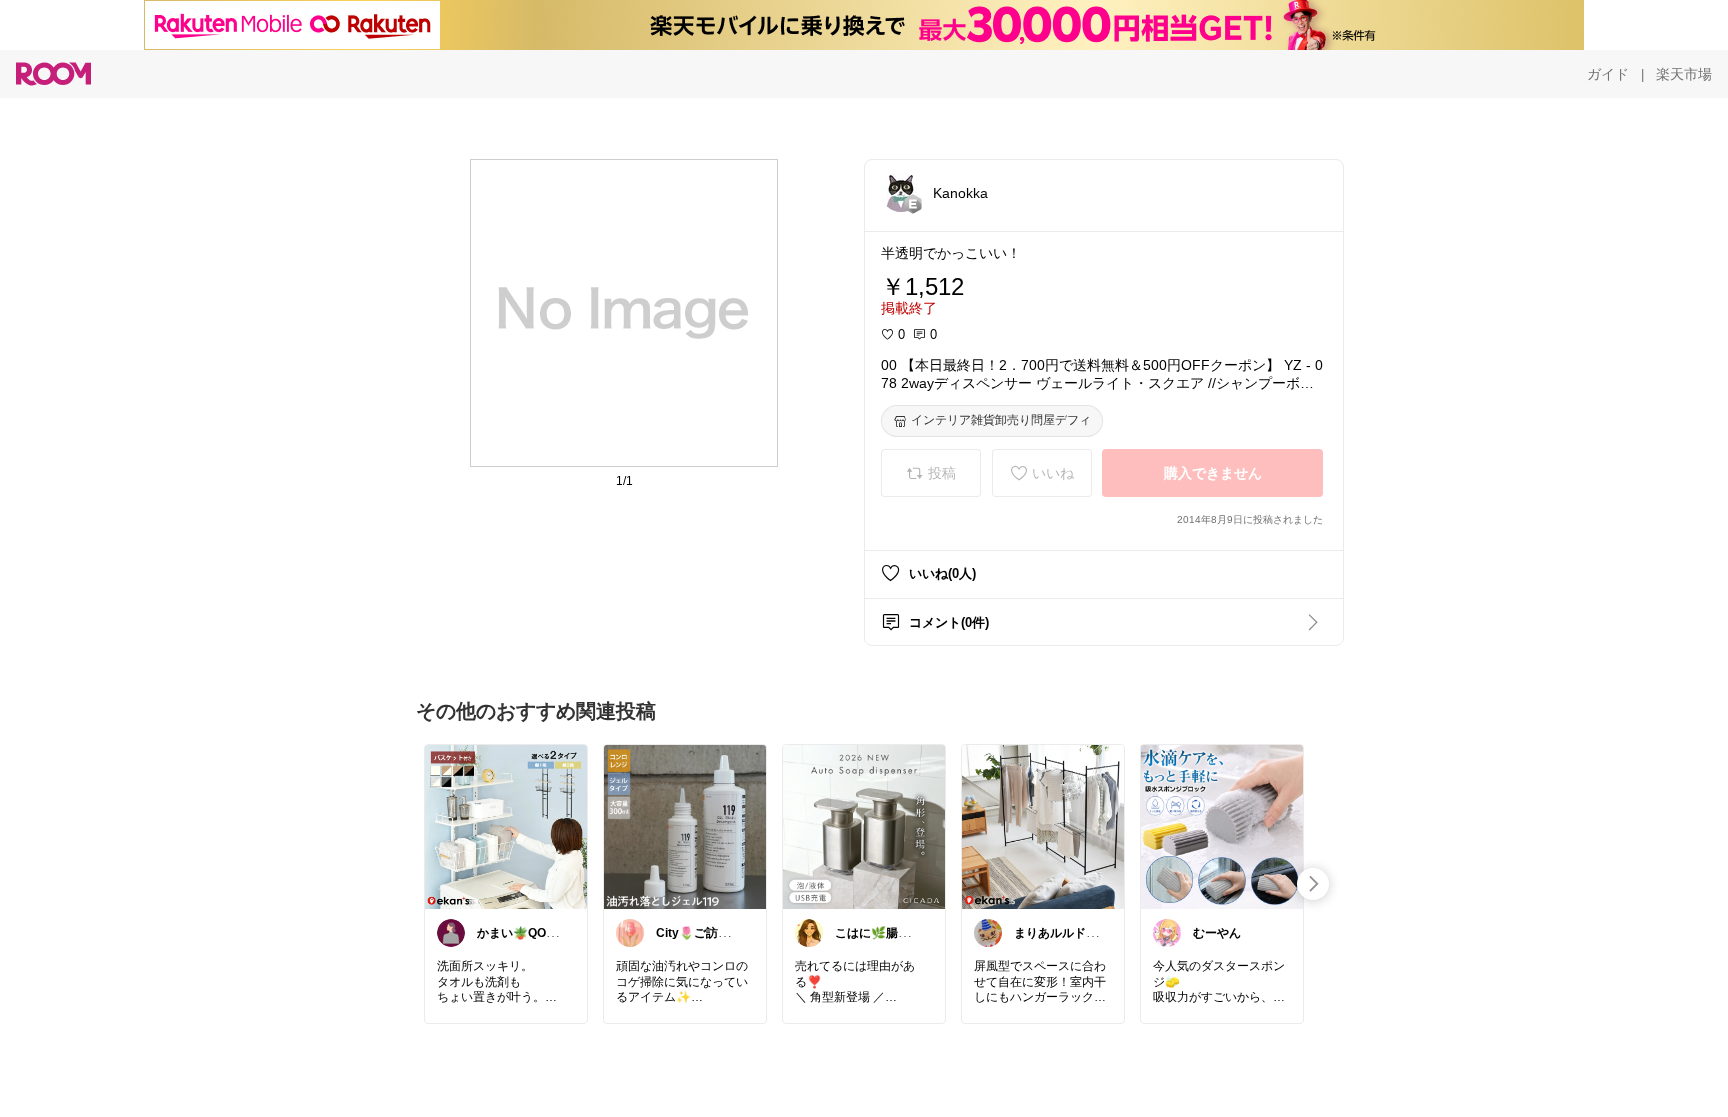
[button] (901, 192)
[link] (506, 826)
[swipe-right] (1313, 884)
